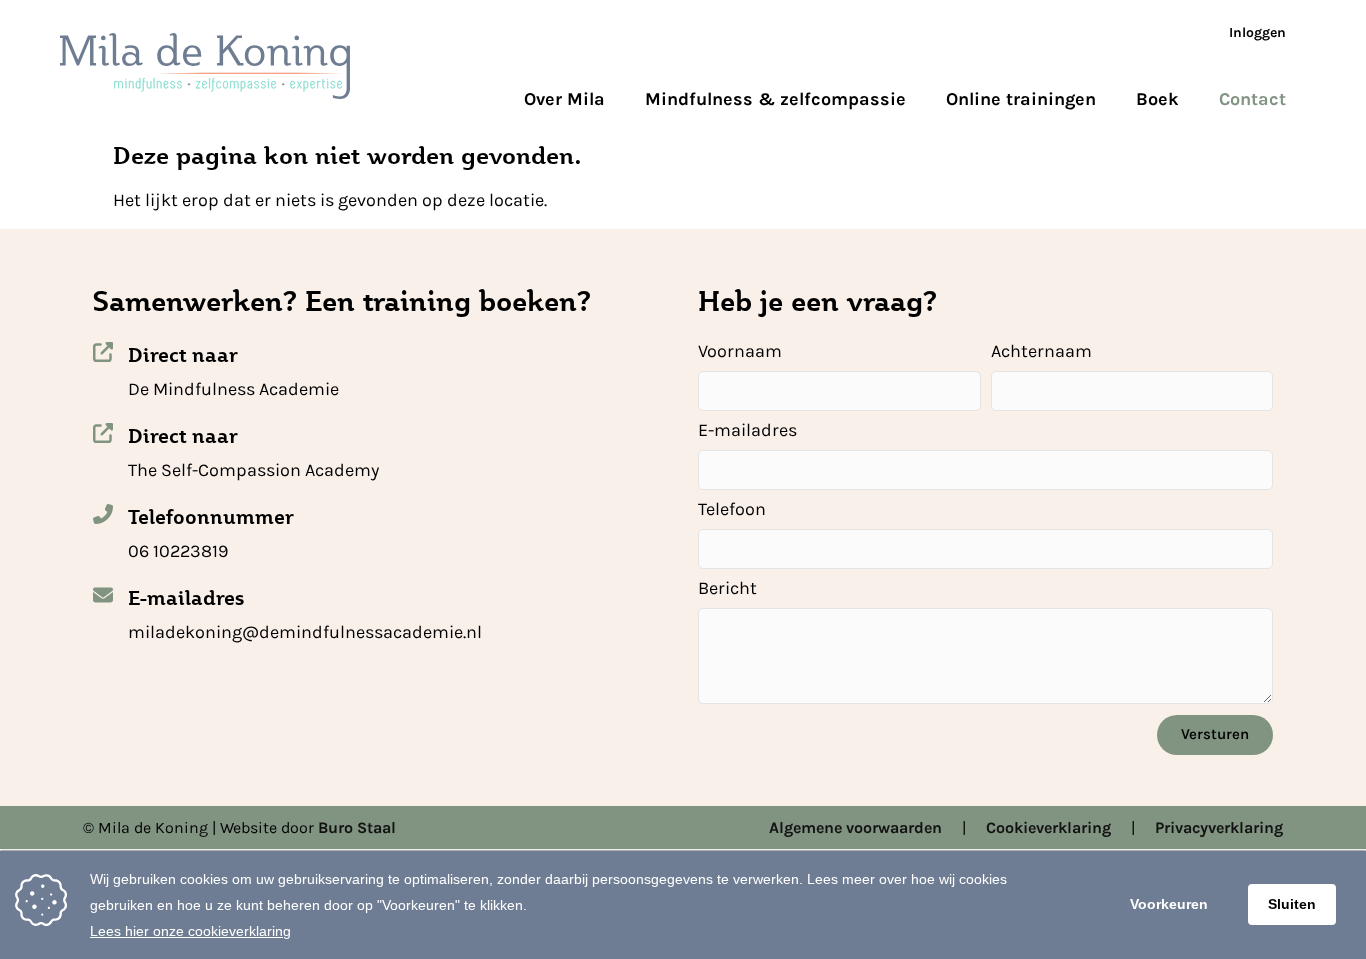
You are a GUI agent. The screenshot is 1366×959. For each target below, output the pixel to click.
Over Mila (564, 99)
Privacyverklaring (1219, 827)
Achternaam (1041, 352)
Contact (1252, 99)
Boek (1157, 99)
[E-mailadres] (103, 595)
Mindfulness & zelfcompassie (775, 99)
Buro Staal (357, 827)
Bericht (727, 589)
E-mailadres (186, 598)
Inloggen (1257, 32)
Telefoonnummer (211, 517)
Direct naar (183, 355)
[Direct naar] (103, 352)
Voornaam (740, 352)
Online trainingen (1021, 99)
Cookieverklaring (1048, 827)
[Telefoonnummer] (103, 514)
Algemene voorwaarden (855, 827)
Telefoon (732, 510)
